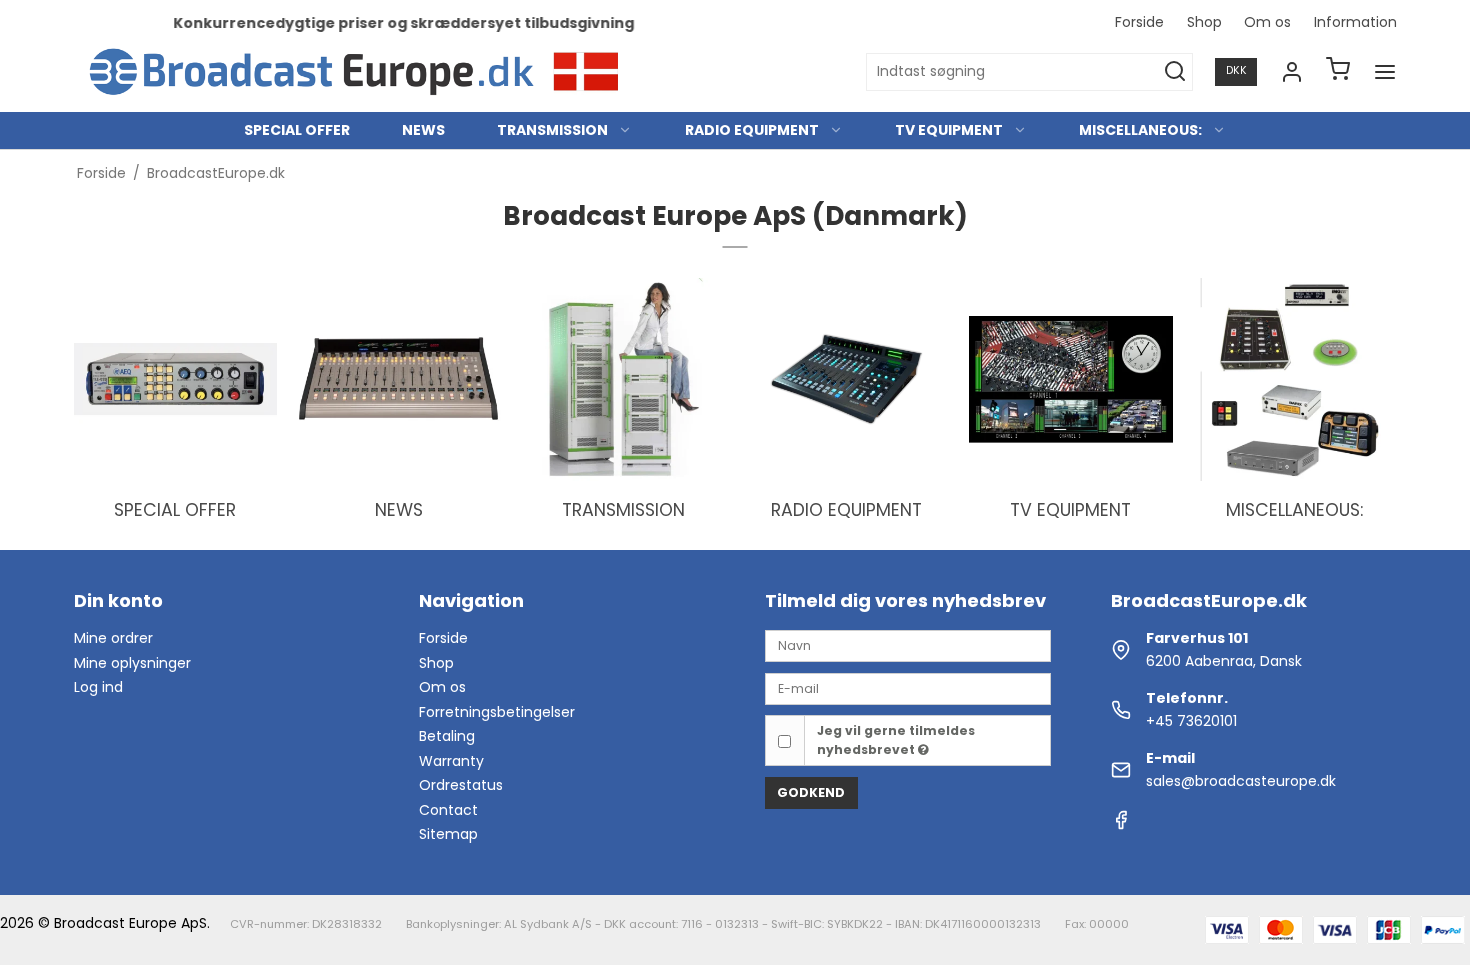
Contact (448, 810)
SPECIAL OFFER (297, 130)
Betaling (447, 736)
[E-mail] (908, 688)
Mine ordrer (113, 638)
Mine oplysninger (132, 663)
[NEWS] (399, 380)
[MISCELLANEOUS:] (1295, 380)
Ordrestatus (461, 785)
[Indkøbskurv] (1338, 71)
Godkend (811, 792)
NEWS (423, 130)
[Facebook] (1121, 825)
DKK (1236, 70)
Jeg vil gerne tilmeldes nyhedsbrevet (896, 739)
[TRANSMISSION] (623, 380)
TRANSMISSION (552, 130)
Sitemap (448, 834)
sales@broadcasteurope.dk (1241, 781)
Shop (1204, 22)
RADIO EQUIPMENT (752, 130)
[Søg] (1175, 72)
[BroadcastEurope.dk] (358, 72)
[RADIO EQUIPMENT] (847, 380)
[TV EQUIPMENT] (1071, 380)
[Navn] (908, 645)
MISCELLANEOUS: (1140, 130)
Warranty (451, 761)
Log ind (98, 687)
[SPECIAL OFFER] (176, 380)
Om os (1267, 22)
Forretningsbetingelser (497, 712)
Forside (1139, 22)
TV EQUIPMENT (949, 130)
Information (1355, 22)
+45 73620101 (1191, 721)
